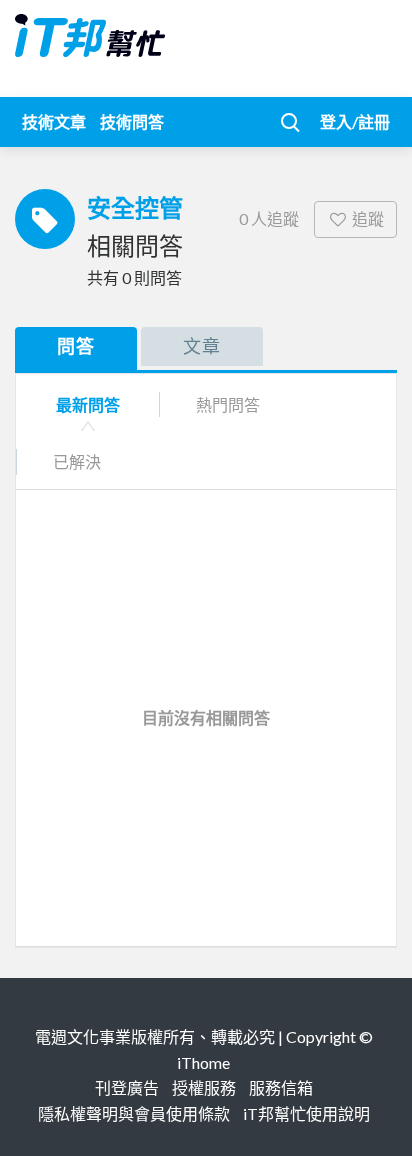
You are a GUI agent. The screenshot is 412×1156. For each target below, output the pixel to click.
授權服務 (204, 1087)
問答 (76, 346)
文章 (202, 346)
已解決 (77, 461)
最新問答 (88, 404)
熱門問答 (228, 404)
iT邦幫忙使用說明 (306, 1113)
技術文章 (54, 121)
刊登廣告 (127, 1087)
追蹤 (368, 218)
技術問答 (132, 121)
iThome (203, 1062)
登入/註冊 (355, 121)
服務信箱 (281, 1087)
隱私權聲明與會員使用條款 (134, 1113)
